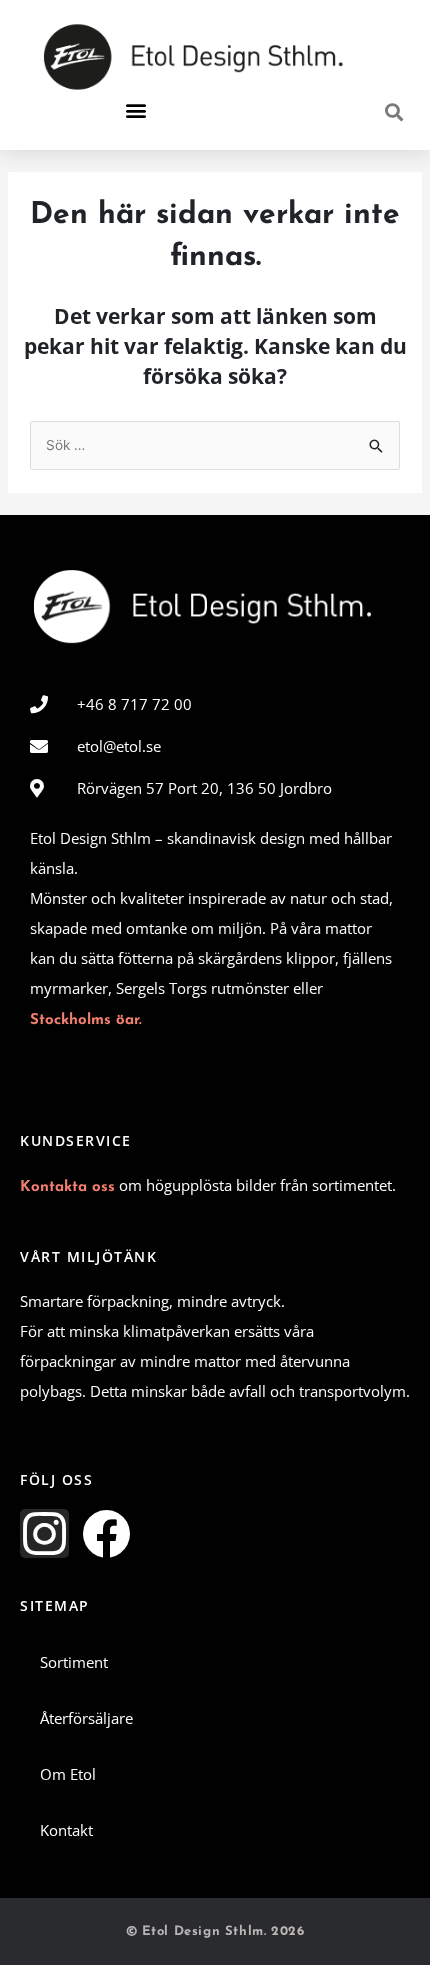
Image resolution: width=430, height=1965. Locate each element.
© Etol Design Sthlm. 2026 (215, 1931)
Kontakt (66, 1830)
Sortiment (74, 1662)
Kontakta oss (67, 1187)
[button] (135, 110)
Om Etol (68, 1774)
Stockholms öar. (86, 1020)
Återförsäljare (86, 1718)
